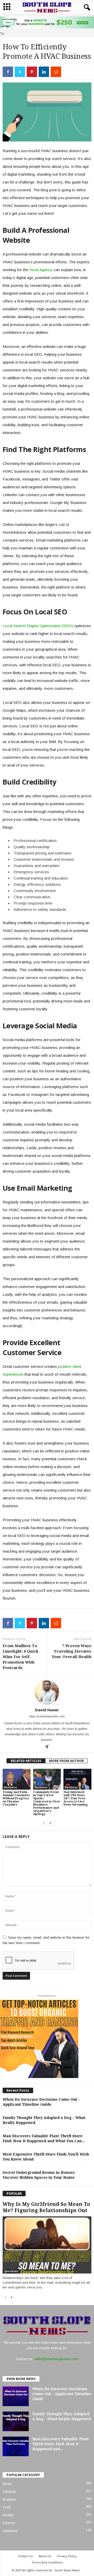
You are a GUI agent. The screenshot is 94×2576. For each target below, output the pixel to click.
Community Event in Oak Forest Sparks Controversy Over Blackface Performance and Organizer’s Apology (47, 1803)
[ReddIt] (56, 72)
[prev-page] (44, 1823)
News (7, 2484)
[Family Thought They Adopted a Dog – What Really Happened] (16, 2421)
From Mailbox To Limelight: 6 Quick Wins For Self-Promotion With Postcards (20, 1657)
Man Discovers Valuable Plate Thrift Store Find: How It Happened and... (61, 2444)
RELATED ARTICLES (26, 1761)
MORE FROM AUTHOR (66, 1761)
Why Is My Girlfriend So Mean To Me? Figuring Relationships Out (46, 2207)
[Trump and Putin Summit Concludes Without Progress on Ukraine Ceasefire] (17, 1779)
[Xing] (47, 1747)
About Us (45, 2556)
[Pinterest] (32, 72)
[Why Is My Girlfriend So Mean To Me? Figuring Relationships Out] (47, 2245)
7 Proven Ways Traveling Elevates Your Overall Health (72, 1651)
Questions (11, 2271)
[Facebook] (8, 72)
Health (8, 2515)
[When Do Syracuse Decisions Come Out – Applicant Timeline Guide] (16, 2396)
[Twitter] (20, 72)
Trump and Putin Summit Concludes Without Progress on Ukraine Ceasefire (16, 1798)
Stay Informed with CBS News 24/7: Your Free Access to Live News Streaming (76, 1798)
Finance (9, 2523)
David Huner (47, 1710)
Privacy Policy (67, 2556)
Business (10, 1787)
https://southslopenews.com (47, 1716)
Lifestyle (9, 2492)
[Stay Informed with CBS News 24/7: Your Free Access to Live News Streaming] (77, 1779)
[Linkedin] (44, 72)
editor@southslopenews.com (56, 2359)
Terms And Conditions (47, 2562)
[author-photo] (47, 1692)
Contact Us (25, 2556)
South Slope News (67, 2570)
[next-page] (50, 1823)
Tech (7, 2507)
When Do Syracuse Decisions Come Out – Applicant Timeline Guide (62, 2394)
